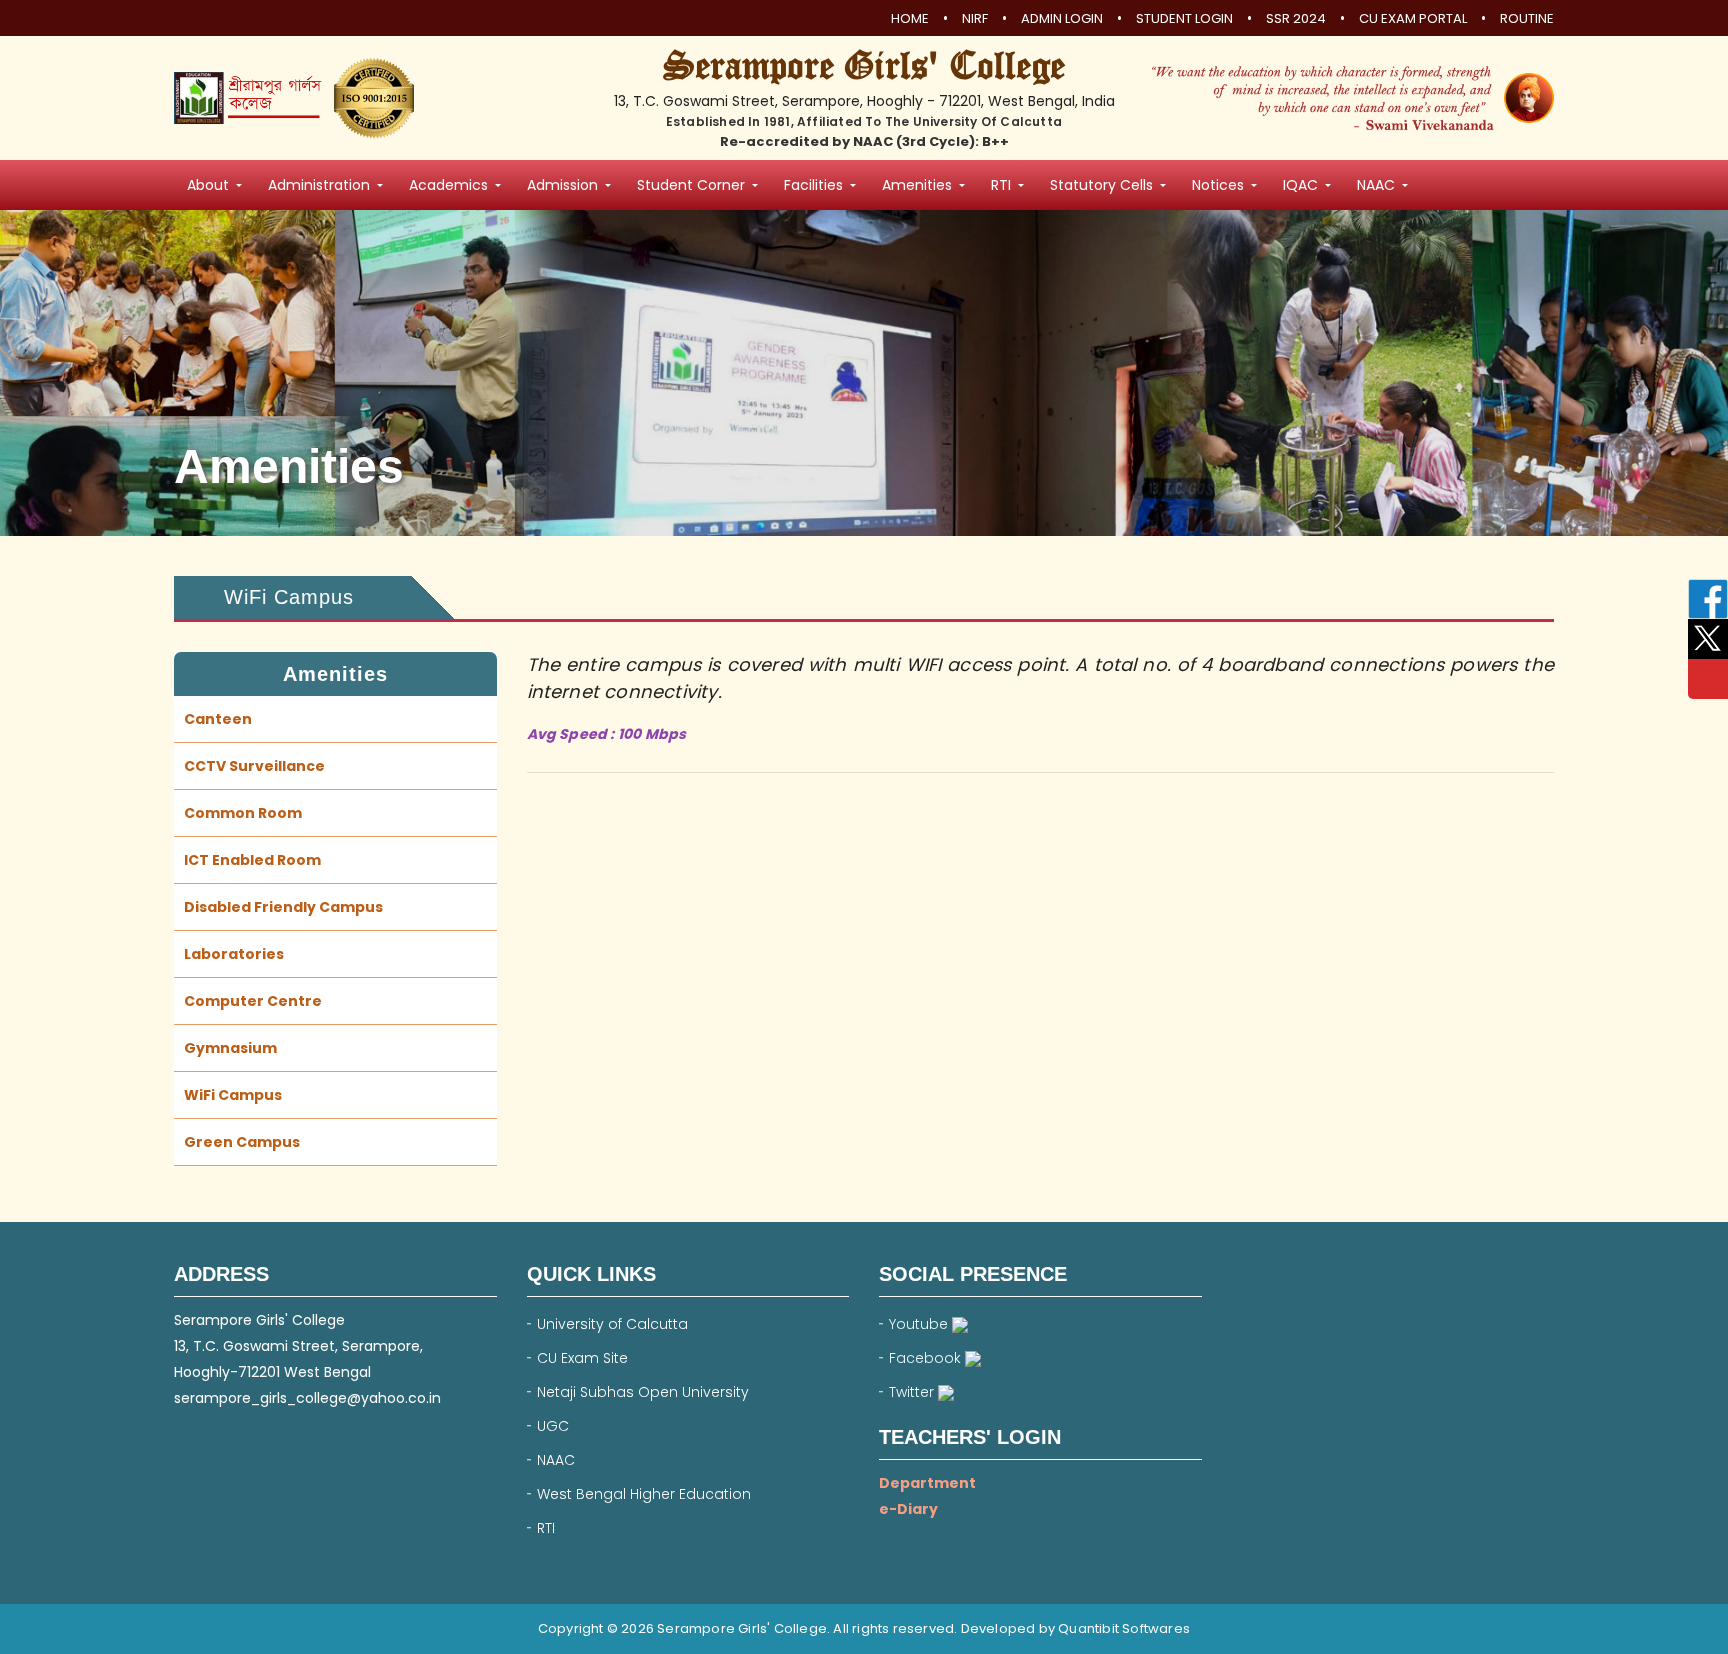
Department (927, 1483)
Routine (1527, 19)
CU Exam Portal (1413, 19)
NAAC (556, 1460)
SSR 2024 (1296, 19)
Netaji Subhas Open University (643, 1392)
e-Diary (908, 1509)
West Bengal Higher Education (644, 1494)
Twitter (913, 1392)
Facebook (927, 1358)
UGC (553, 1426)
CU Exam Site (582, 1358)
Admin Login (1062, 19)
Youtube (920, 1324)
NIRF (975, 19)
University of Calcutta (612, 1324)
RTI (546, 1528)
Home (910, 19)
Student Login (1184, 19)
